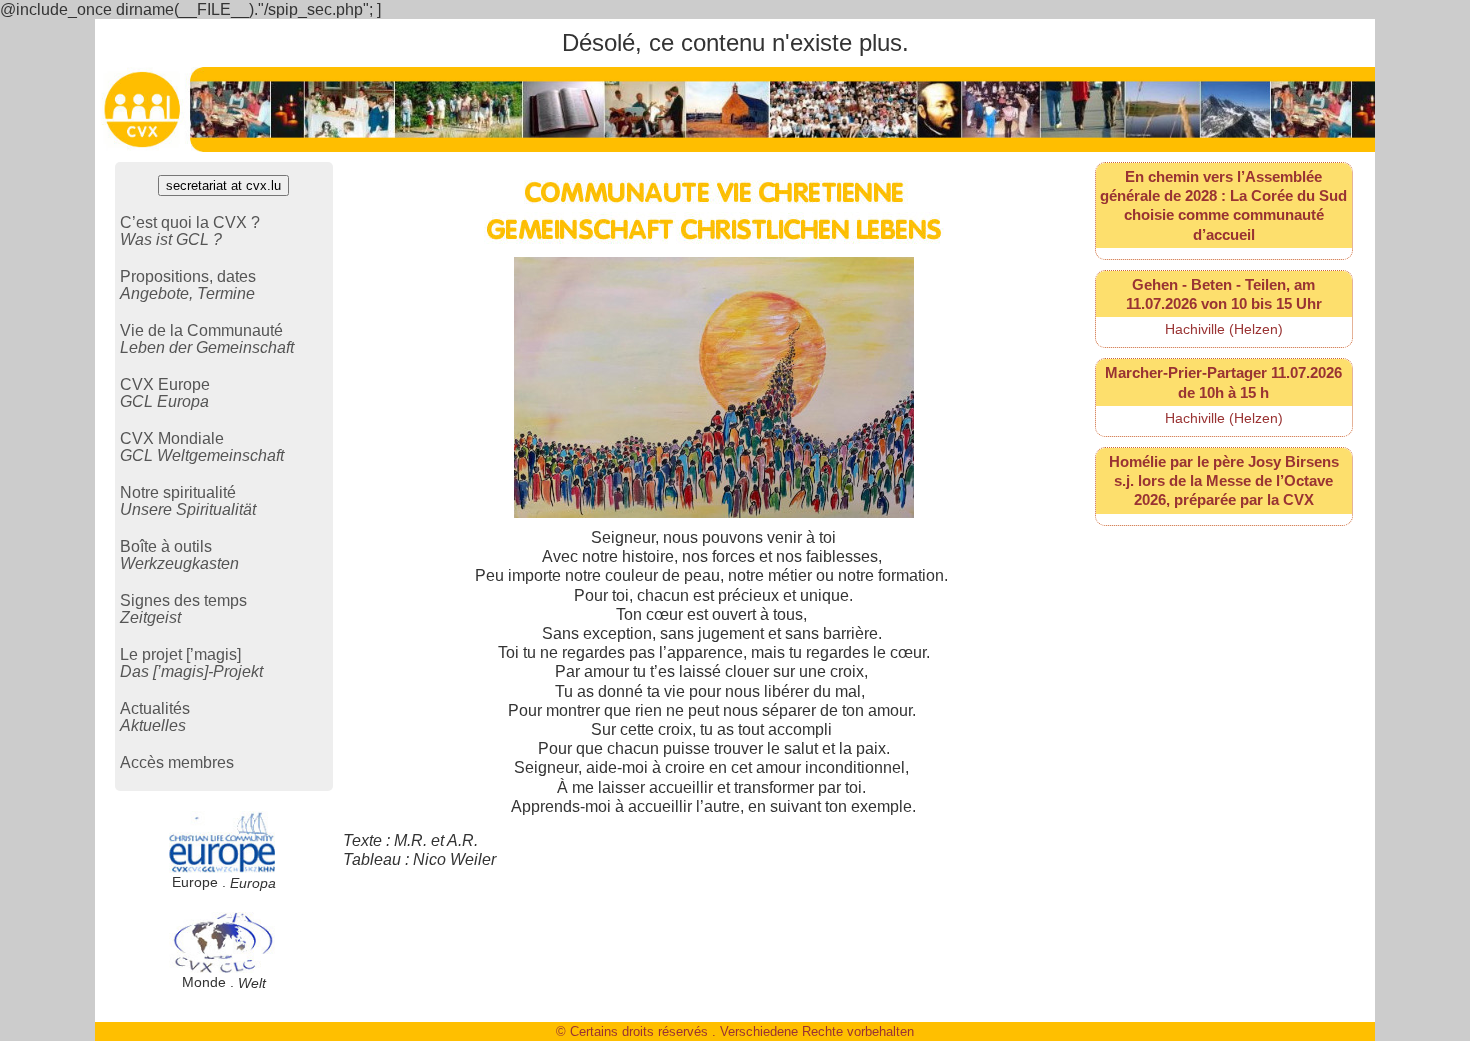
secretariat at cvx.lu (223, 185)
